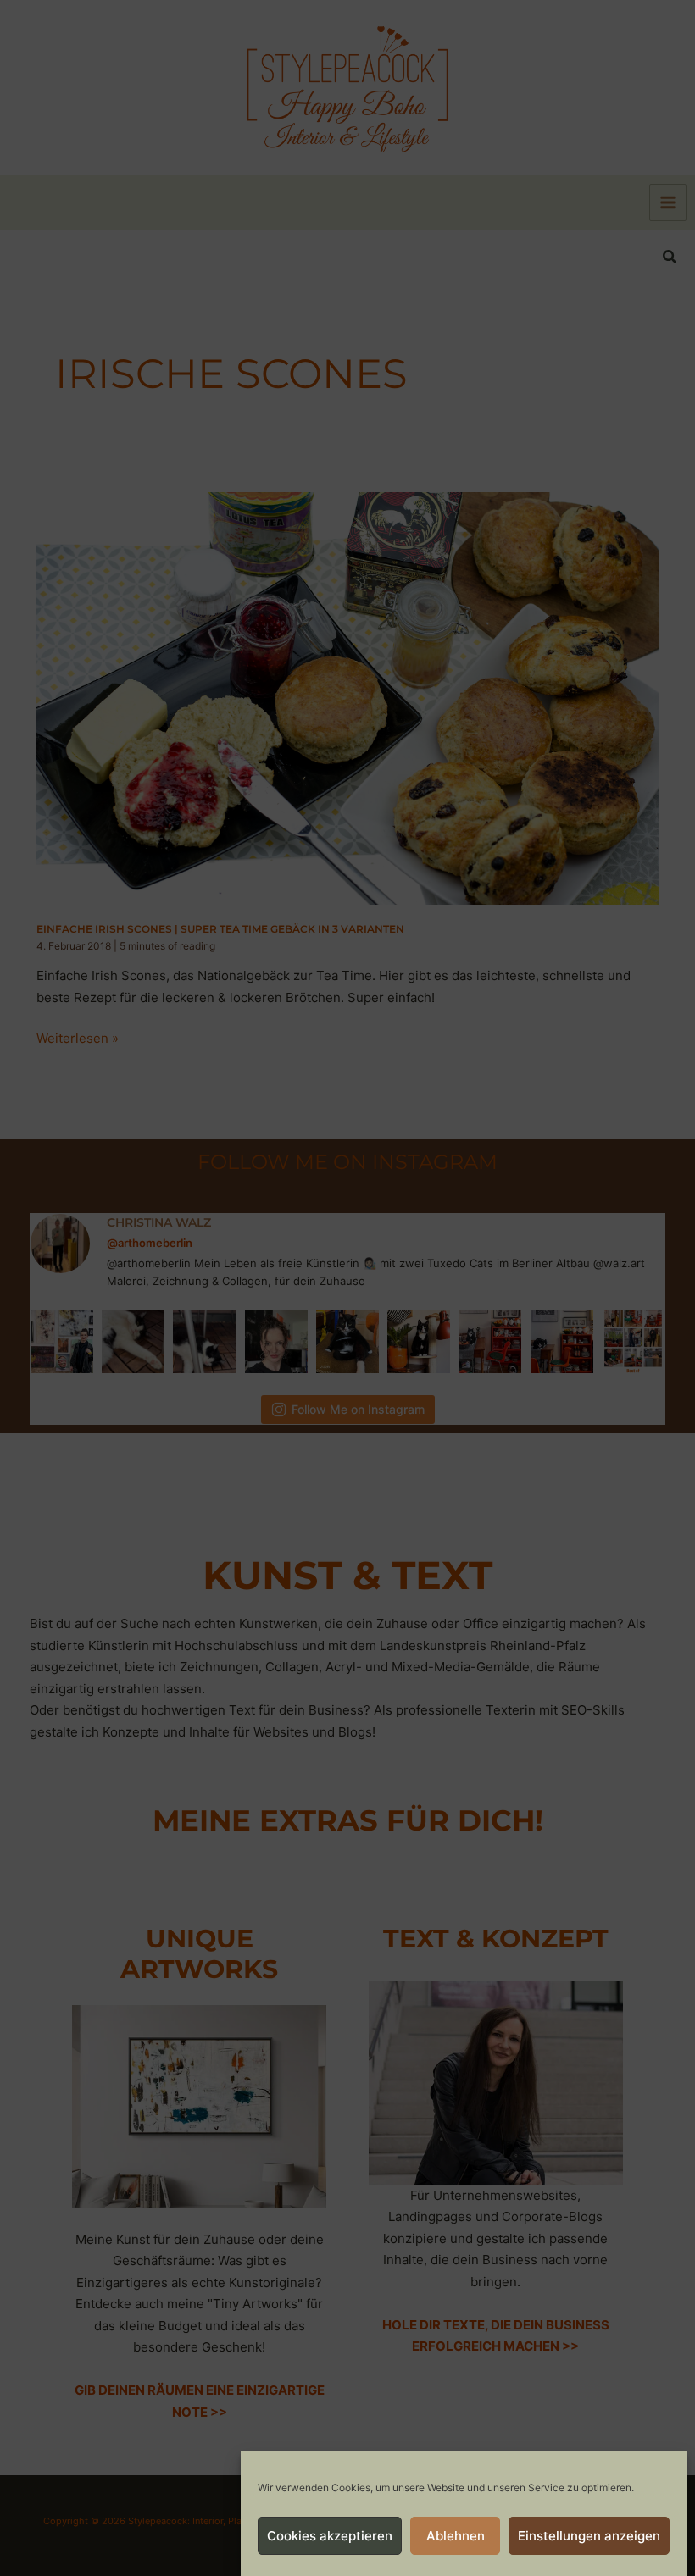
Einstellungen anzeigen (589, 2536)
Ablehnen (456, 2536)
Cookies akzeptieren (330, 2536)
